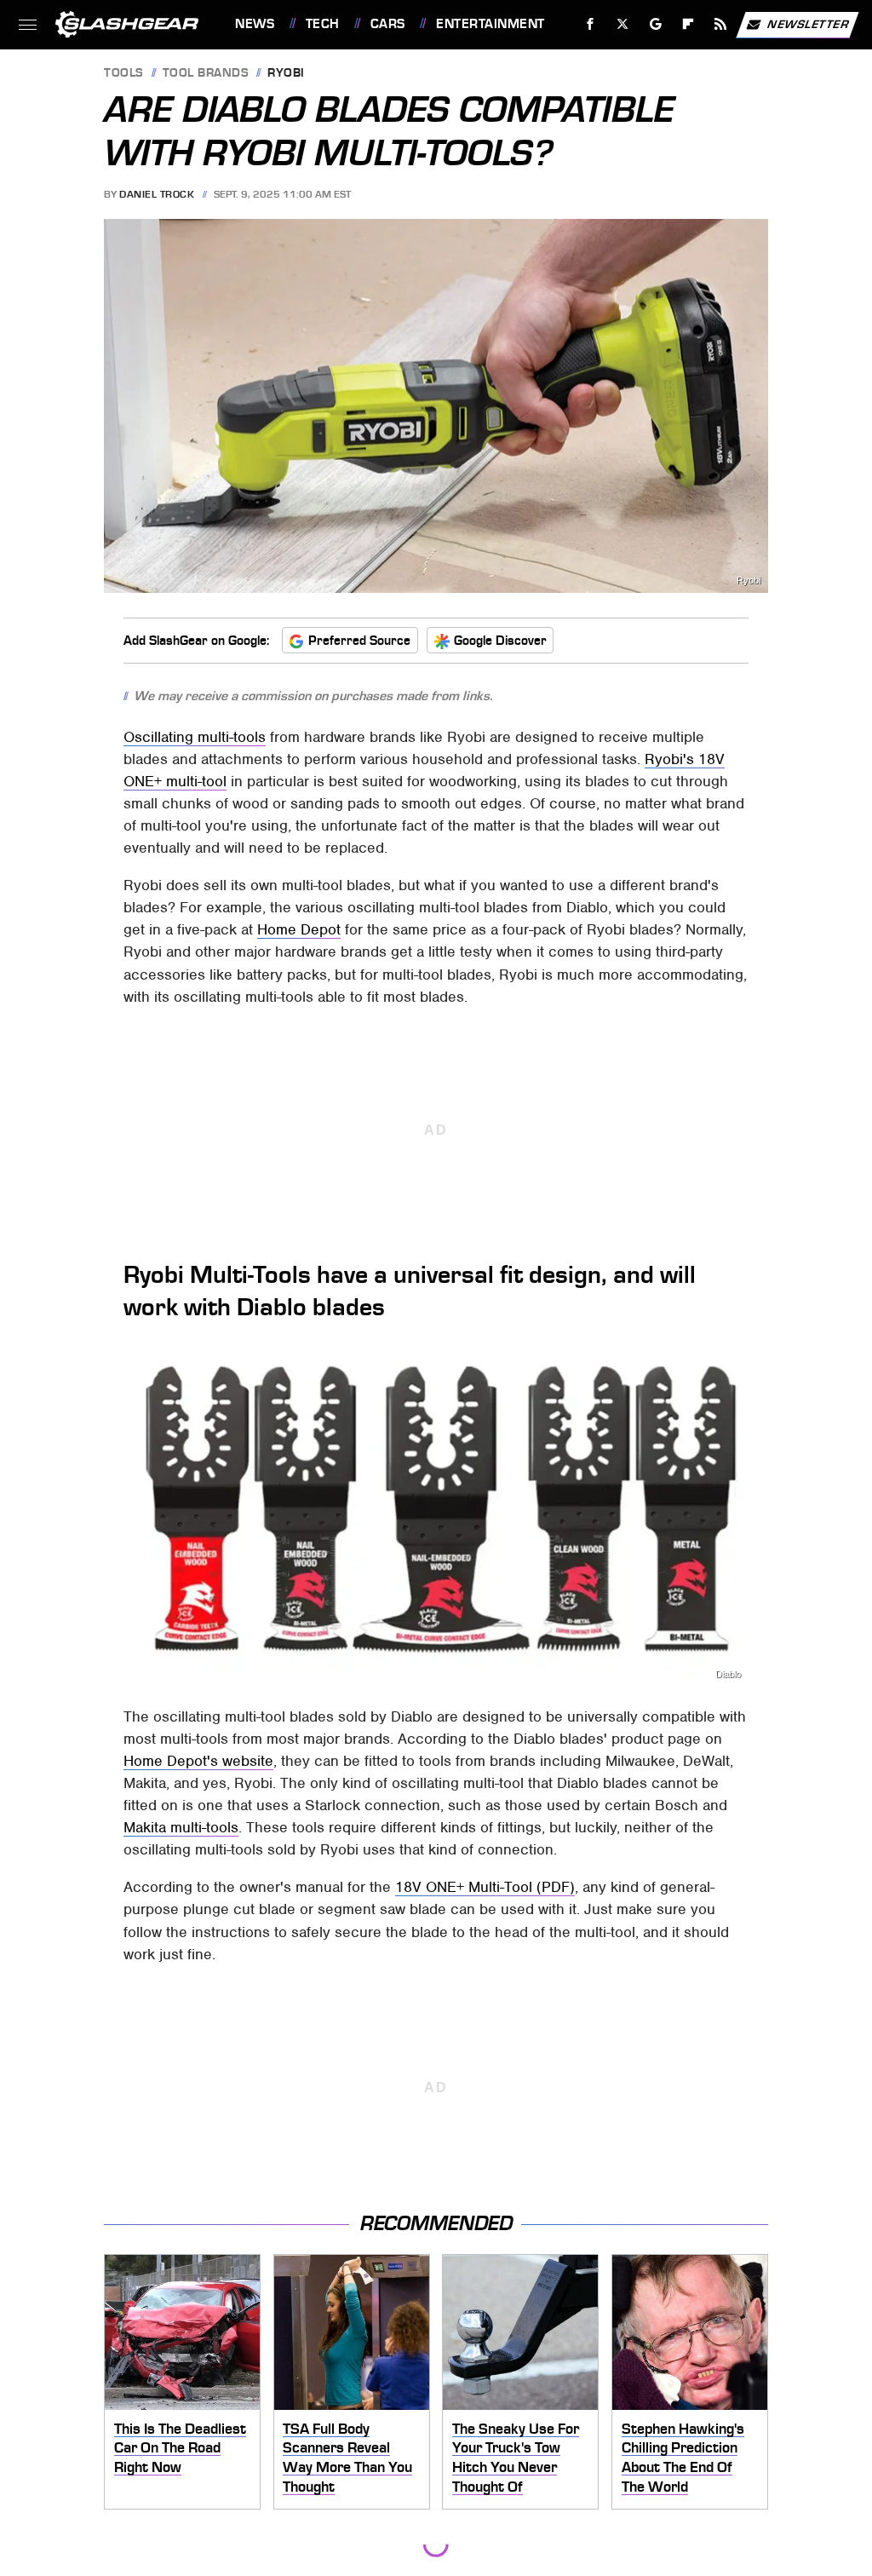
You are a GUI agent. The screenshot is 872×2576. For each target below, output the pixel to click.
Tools (124, 74)
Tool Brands (206, 74)
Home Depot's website (198, 1761)
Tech (323, 24)
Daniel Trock (157, 194)
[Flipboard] (688, 24)
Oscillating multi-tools (195, 737)
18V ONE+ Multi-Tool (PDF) (485, 1887)
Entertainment (490, 24)
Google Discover (500, 641)
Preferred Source (359, 641)
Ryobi (286, 74)
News (255, 24)
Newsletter (808, 23)
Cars (388, 24)
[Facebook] (591, 24)
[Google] (656, 24)
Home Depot (299, 929)
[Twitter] (623, 24)
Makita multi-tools (181, 1827)
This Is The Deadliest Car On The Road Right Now (180, 2448)
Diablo (728, 1674)
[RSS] (721, 24)
